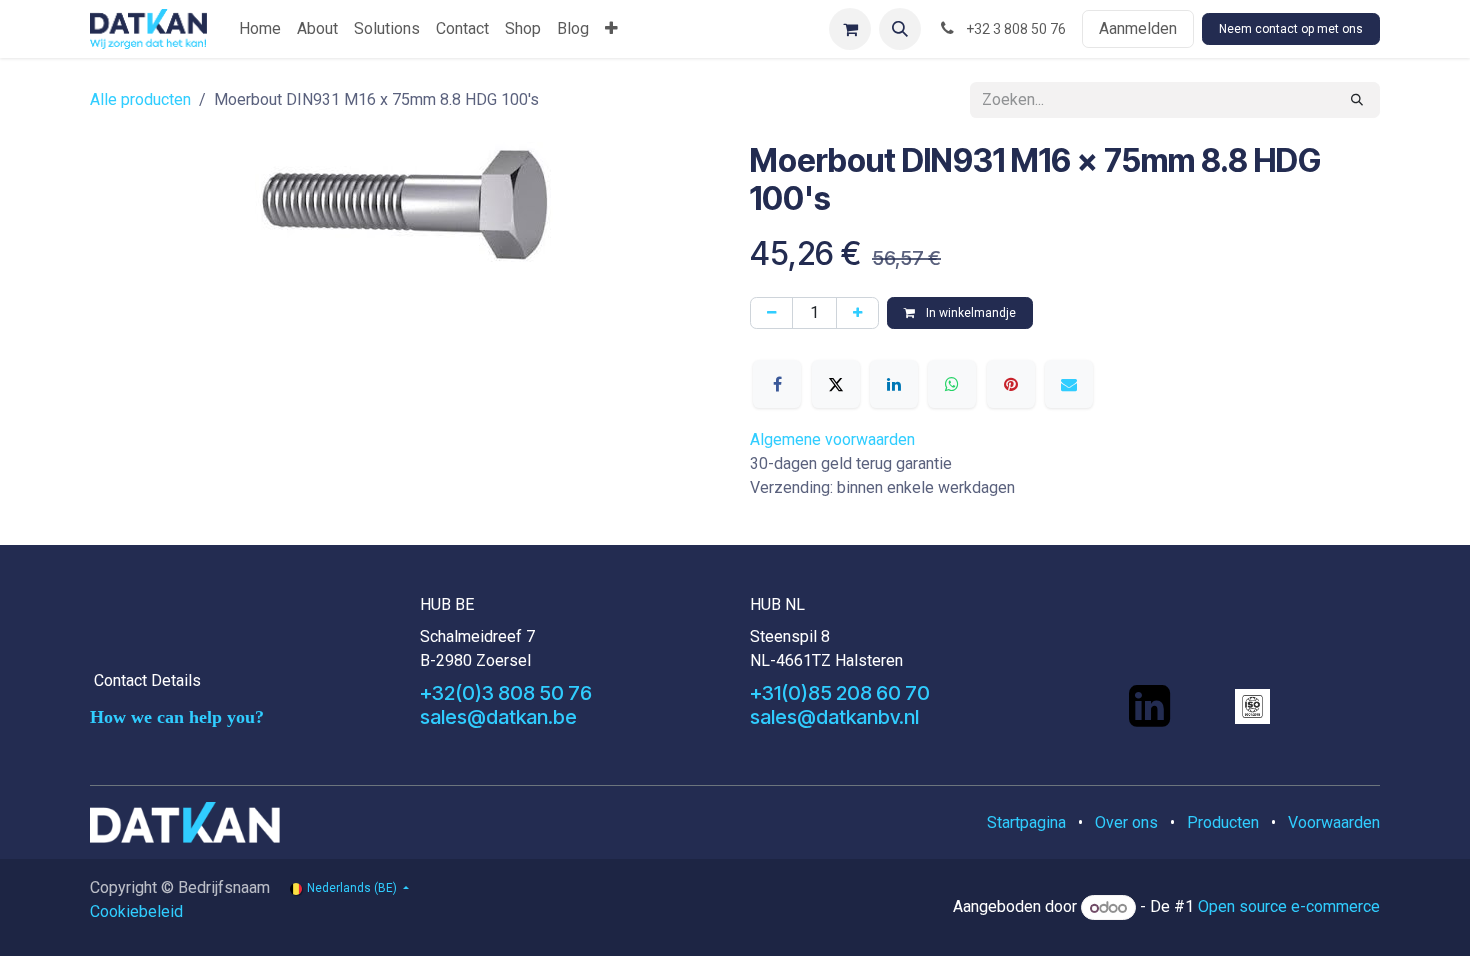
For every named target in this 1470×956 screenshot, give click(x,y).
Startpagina (1026, 822)
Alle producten (140, 99)
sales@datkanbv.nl (834, 717)
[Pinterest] (1011, 384)
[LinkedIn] (894, 384)
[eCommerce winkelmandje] (850, 29)
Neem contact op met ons (1291, 29)
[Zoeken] (1357, 100)
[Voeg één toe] (857, 313)
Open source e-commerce (1289, 907)
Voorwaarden (1334, 822)
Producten (1223, 822)
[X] (836, 384)
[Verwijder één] (771, 313)
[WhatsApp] (952, 384)
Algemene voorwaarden (832, 439)
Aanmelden (1138, 28)
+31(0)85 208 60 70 (840, 693)
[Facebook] (777, 384)
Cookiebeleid (136, 911)
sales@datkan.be (498, 717)
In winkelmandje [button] (969, 313)
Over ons (1126, 822)
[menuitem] (260, 29)
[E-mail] (1069, 384)
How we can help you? (177, 717)
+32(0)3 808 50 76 (506, 693)
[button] (900, 29)
